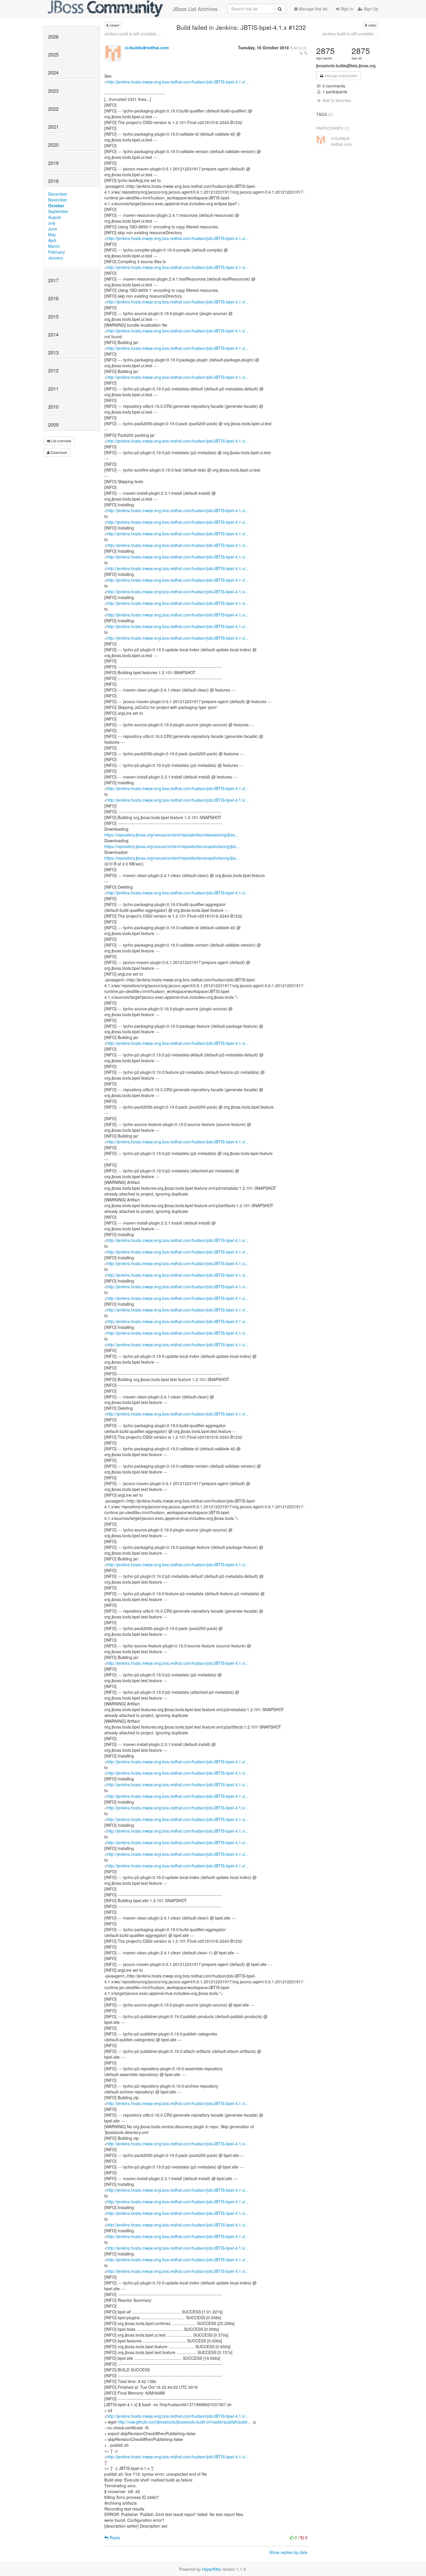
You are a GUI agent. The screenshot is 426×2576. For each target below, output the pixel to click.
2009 (53, 425)
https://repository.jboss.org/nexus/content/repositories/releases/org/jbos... (171, 835)
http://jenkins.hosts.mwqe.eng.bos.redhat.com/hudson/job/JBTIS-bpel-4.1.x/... (178, 82)
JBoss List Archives (195, 9)
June (53, 229)
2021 (53, 127)
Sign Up (370, 9)
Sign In (347, 9)
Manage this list (313, 9)
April (52, 240)
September (58, 211)
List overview (61, 441)
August (54, 217)
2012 (53, 370)
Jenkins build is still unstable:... (132, 34)
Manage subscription (341, 76)
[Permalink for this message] (306, 53)
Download (58, 452)
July (52, 223)
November (58, 200)
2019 (53, 163)
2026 (53, 37)
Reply (114, 2537)
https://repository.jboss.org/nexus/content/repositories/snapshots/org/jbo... (172, 846)
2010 (53, 407)
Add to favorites (337, 100)
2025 (53, 54)
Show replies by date (288, 2552)
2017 (53, 280)
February (57, 252)
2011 (53, 389)
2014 (53, 334)
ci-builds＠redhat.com (147, 48)
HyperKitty (211, 2569)
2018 (53, 181)
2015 (53, 316)
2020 (53, 145)
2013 (53, 352)
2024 (53, 72)
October (56, 205)
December (58, 194)
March (54, 246)
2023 (53, 91)
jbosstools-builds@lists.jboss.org (346, 66)
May (52, 234)
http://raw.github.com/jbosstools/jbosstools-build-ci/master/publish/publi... (184, 2422)
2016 (53, 298)
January (55, 258)
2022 (53, 109)
